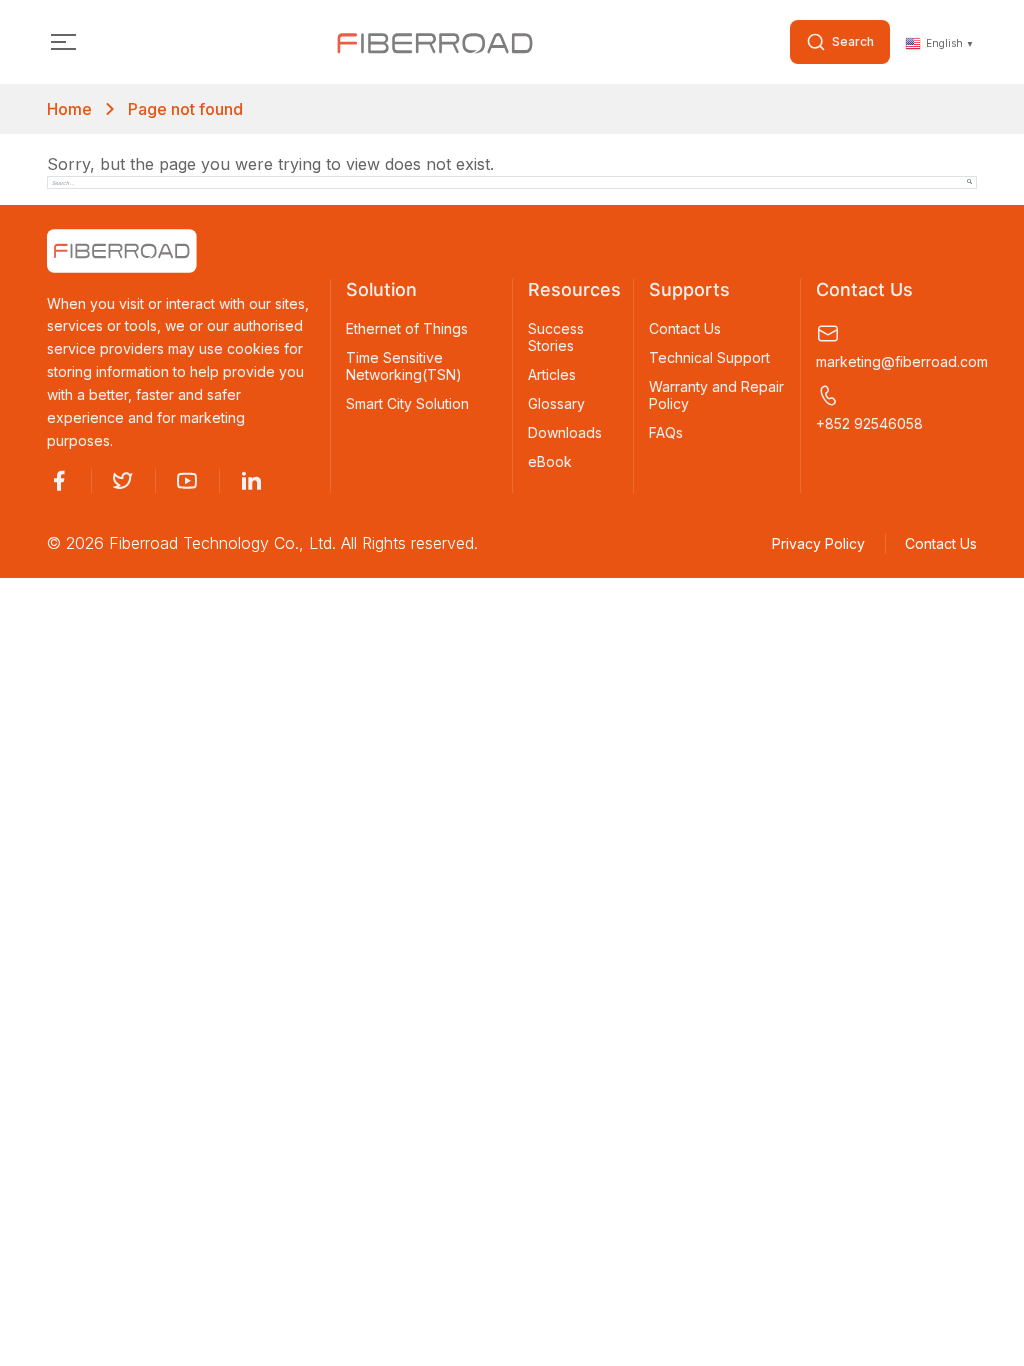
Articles (552, 375)
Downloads (565, 433)
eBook (550, 462)
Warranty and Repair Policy (716, 395)
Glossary (556, 404)
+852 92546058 (869, 423)
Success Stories (556, 337)
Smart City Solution (407, 404)
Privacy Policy (818, 543)
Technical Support (709, 358)
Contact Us (685, 329)
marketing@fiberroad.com (896, 361)
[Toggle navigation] (63, 42)
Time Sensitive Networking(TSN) (404, 366)
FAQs (666, 433)
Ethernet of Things (407, 329)
